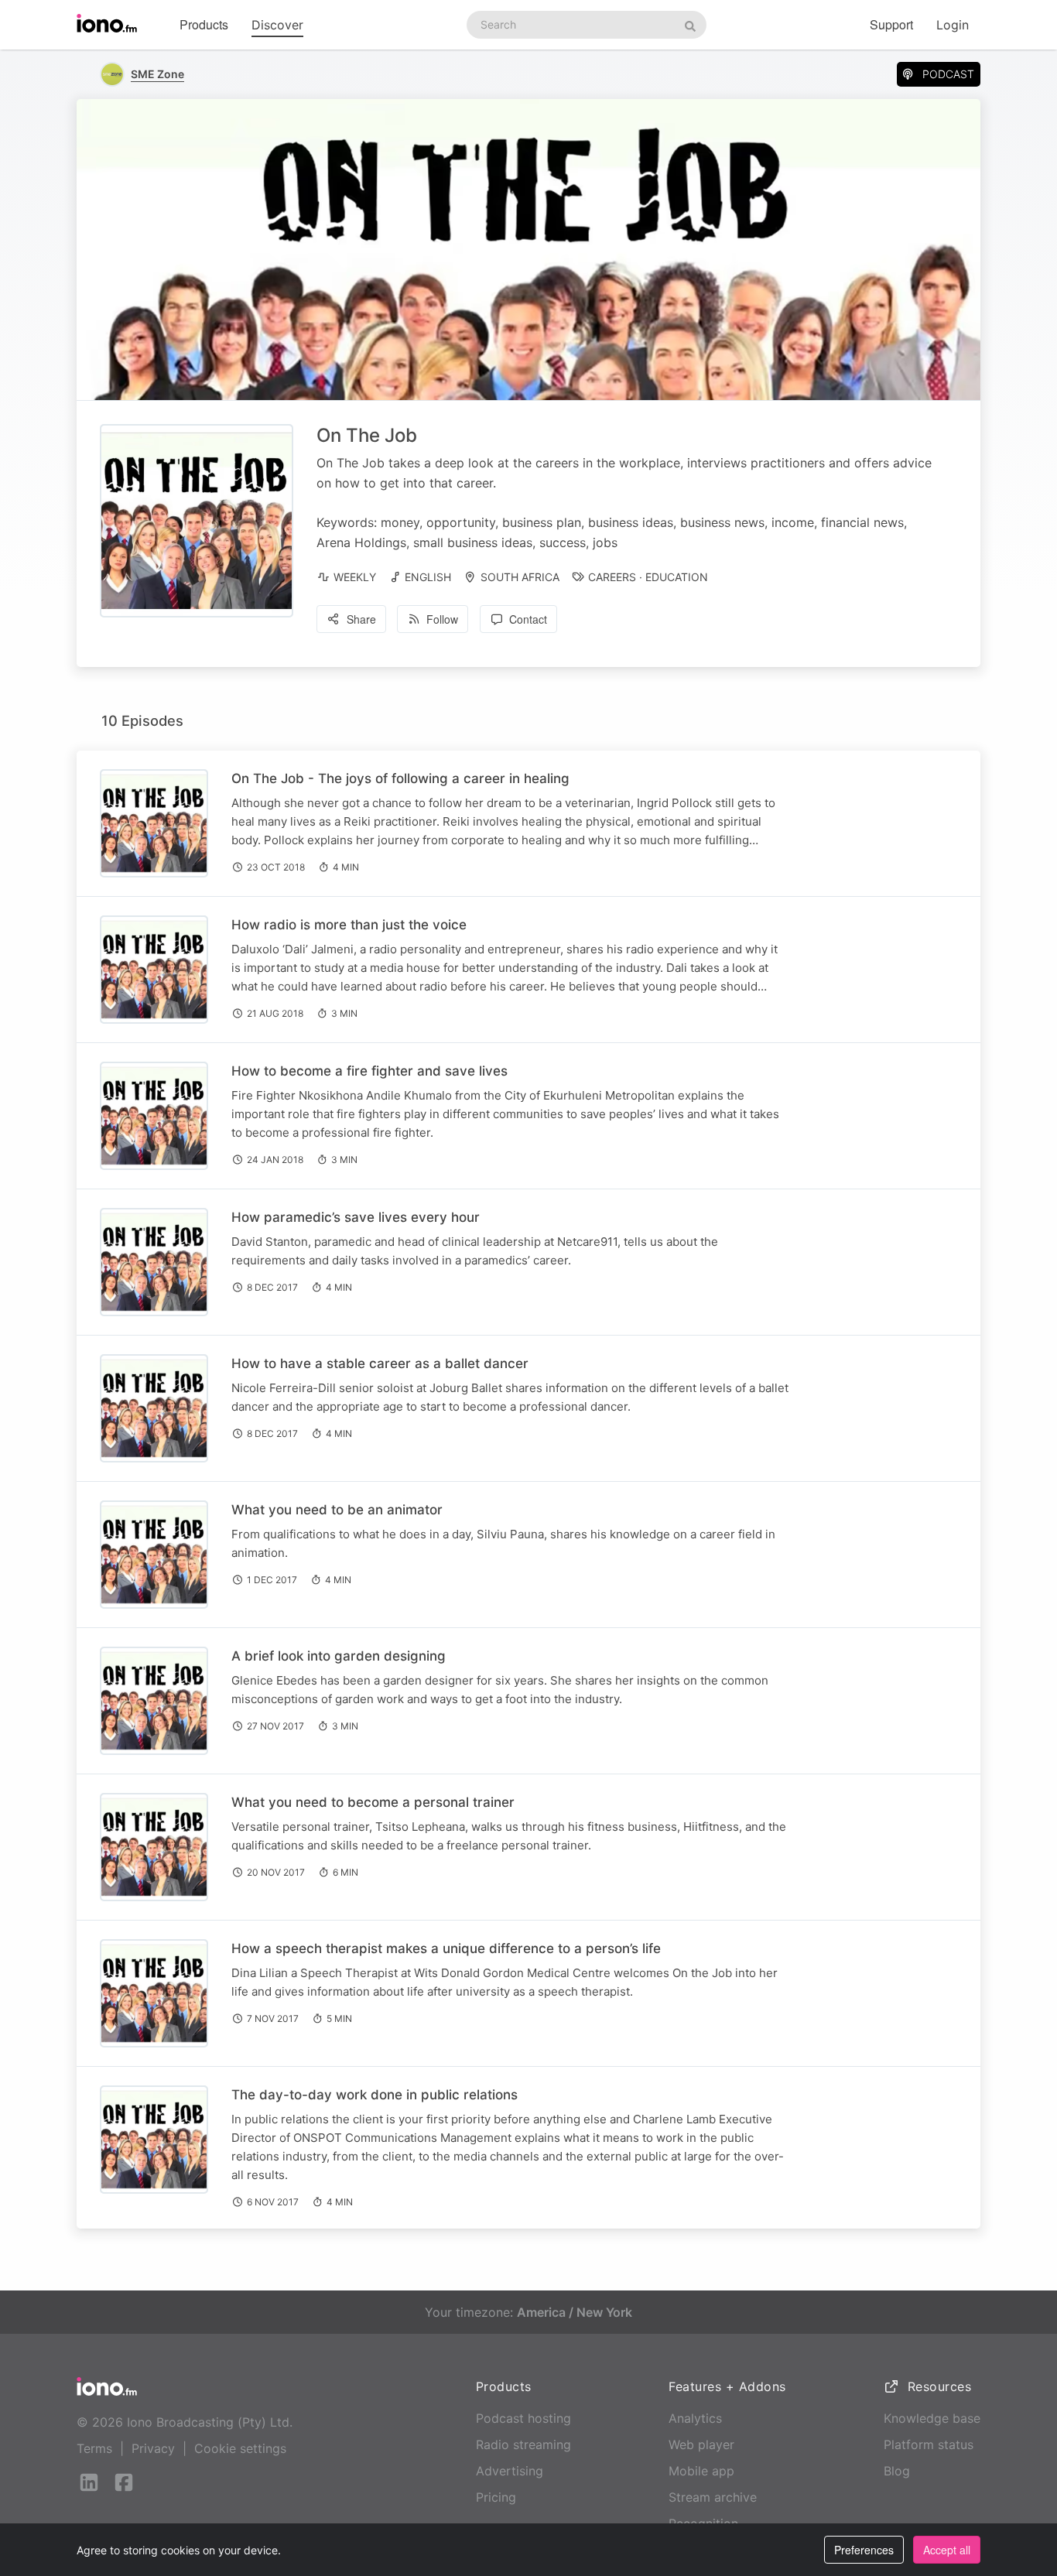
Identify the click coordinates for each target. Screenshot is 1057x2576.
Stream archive (713, 2497)
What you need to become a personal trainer (373, 1802)
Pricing (496, 2497)
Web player (701, 2444)
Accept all (947, 2550)
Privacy (153, 2448)
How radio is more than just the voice (349, 925)
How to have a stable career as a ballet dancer (380, 1363)
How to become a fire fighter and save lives (369, 1071)
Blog (897, 2471)
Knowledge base (932, 2418)
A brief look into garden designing (339, 1656)
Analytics (695, 2418)
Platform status (929, 2444)
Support (891, 24)
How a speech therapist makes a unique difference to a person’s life (446, 1948)
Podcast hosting (523, 2418)
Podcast (948, 74)
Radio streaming (523, 2444)
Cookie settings (240, 2448)
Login (953, 25)
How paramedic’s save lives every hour (356, 1217)
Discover (277, 25)
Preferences (864, 2550)
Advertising (510, 2471)
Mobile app (701, 2471)
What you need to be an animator (337, 1510)
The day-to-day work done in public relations (375, 2095)
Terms (94, 2448)
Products (204, 24)
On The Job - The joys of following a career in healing (400, 778)
